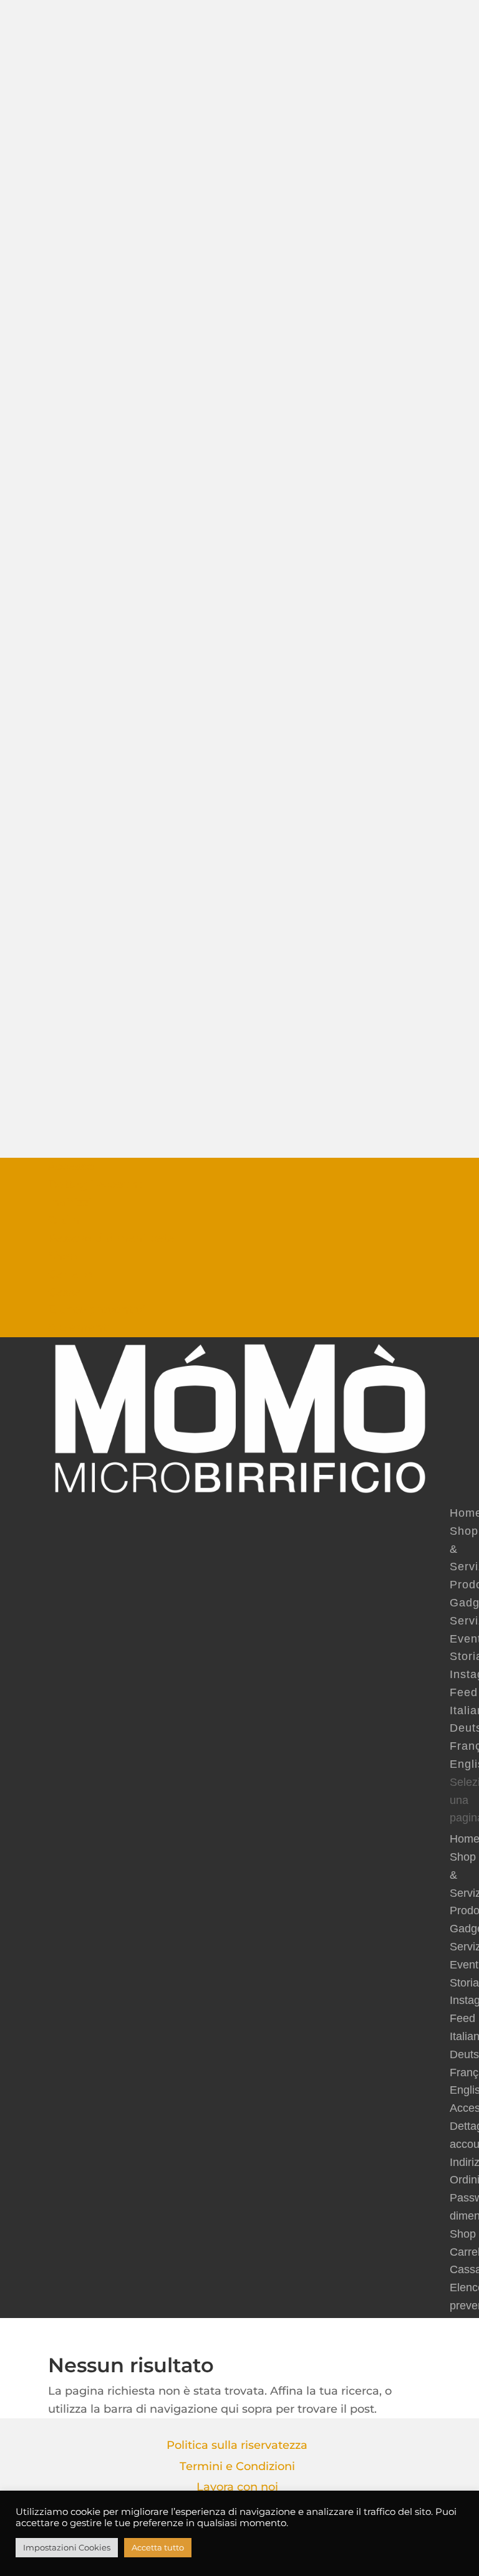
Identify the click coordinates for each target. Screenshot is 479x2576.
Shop (62, 1256)
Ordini (65, 1220)
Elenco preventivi (97, 1310)
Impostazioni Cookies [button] (67, 2547)
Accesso (71, 1166)
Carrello (70, 1274)
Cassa (65, 1292)
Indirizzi (70, 1203)
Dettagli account (95, 1185)
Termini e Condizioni (237, 2466)
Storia (464, 1983)
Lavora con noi (237, 2487)
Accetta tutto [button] (158, 2547)
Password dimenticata (111, 1238)
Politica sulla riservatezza (237, 2445)
